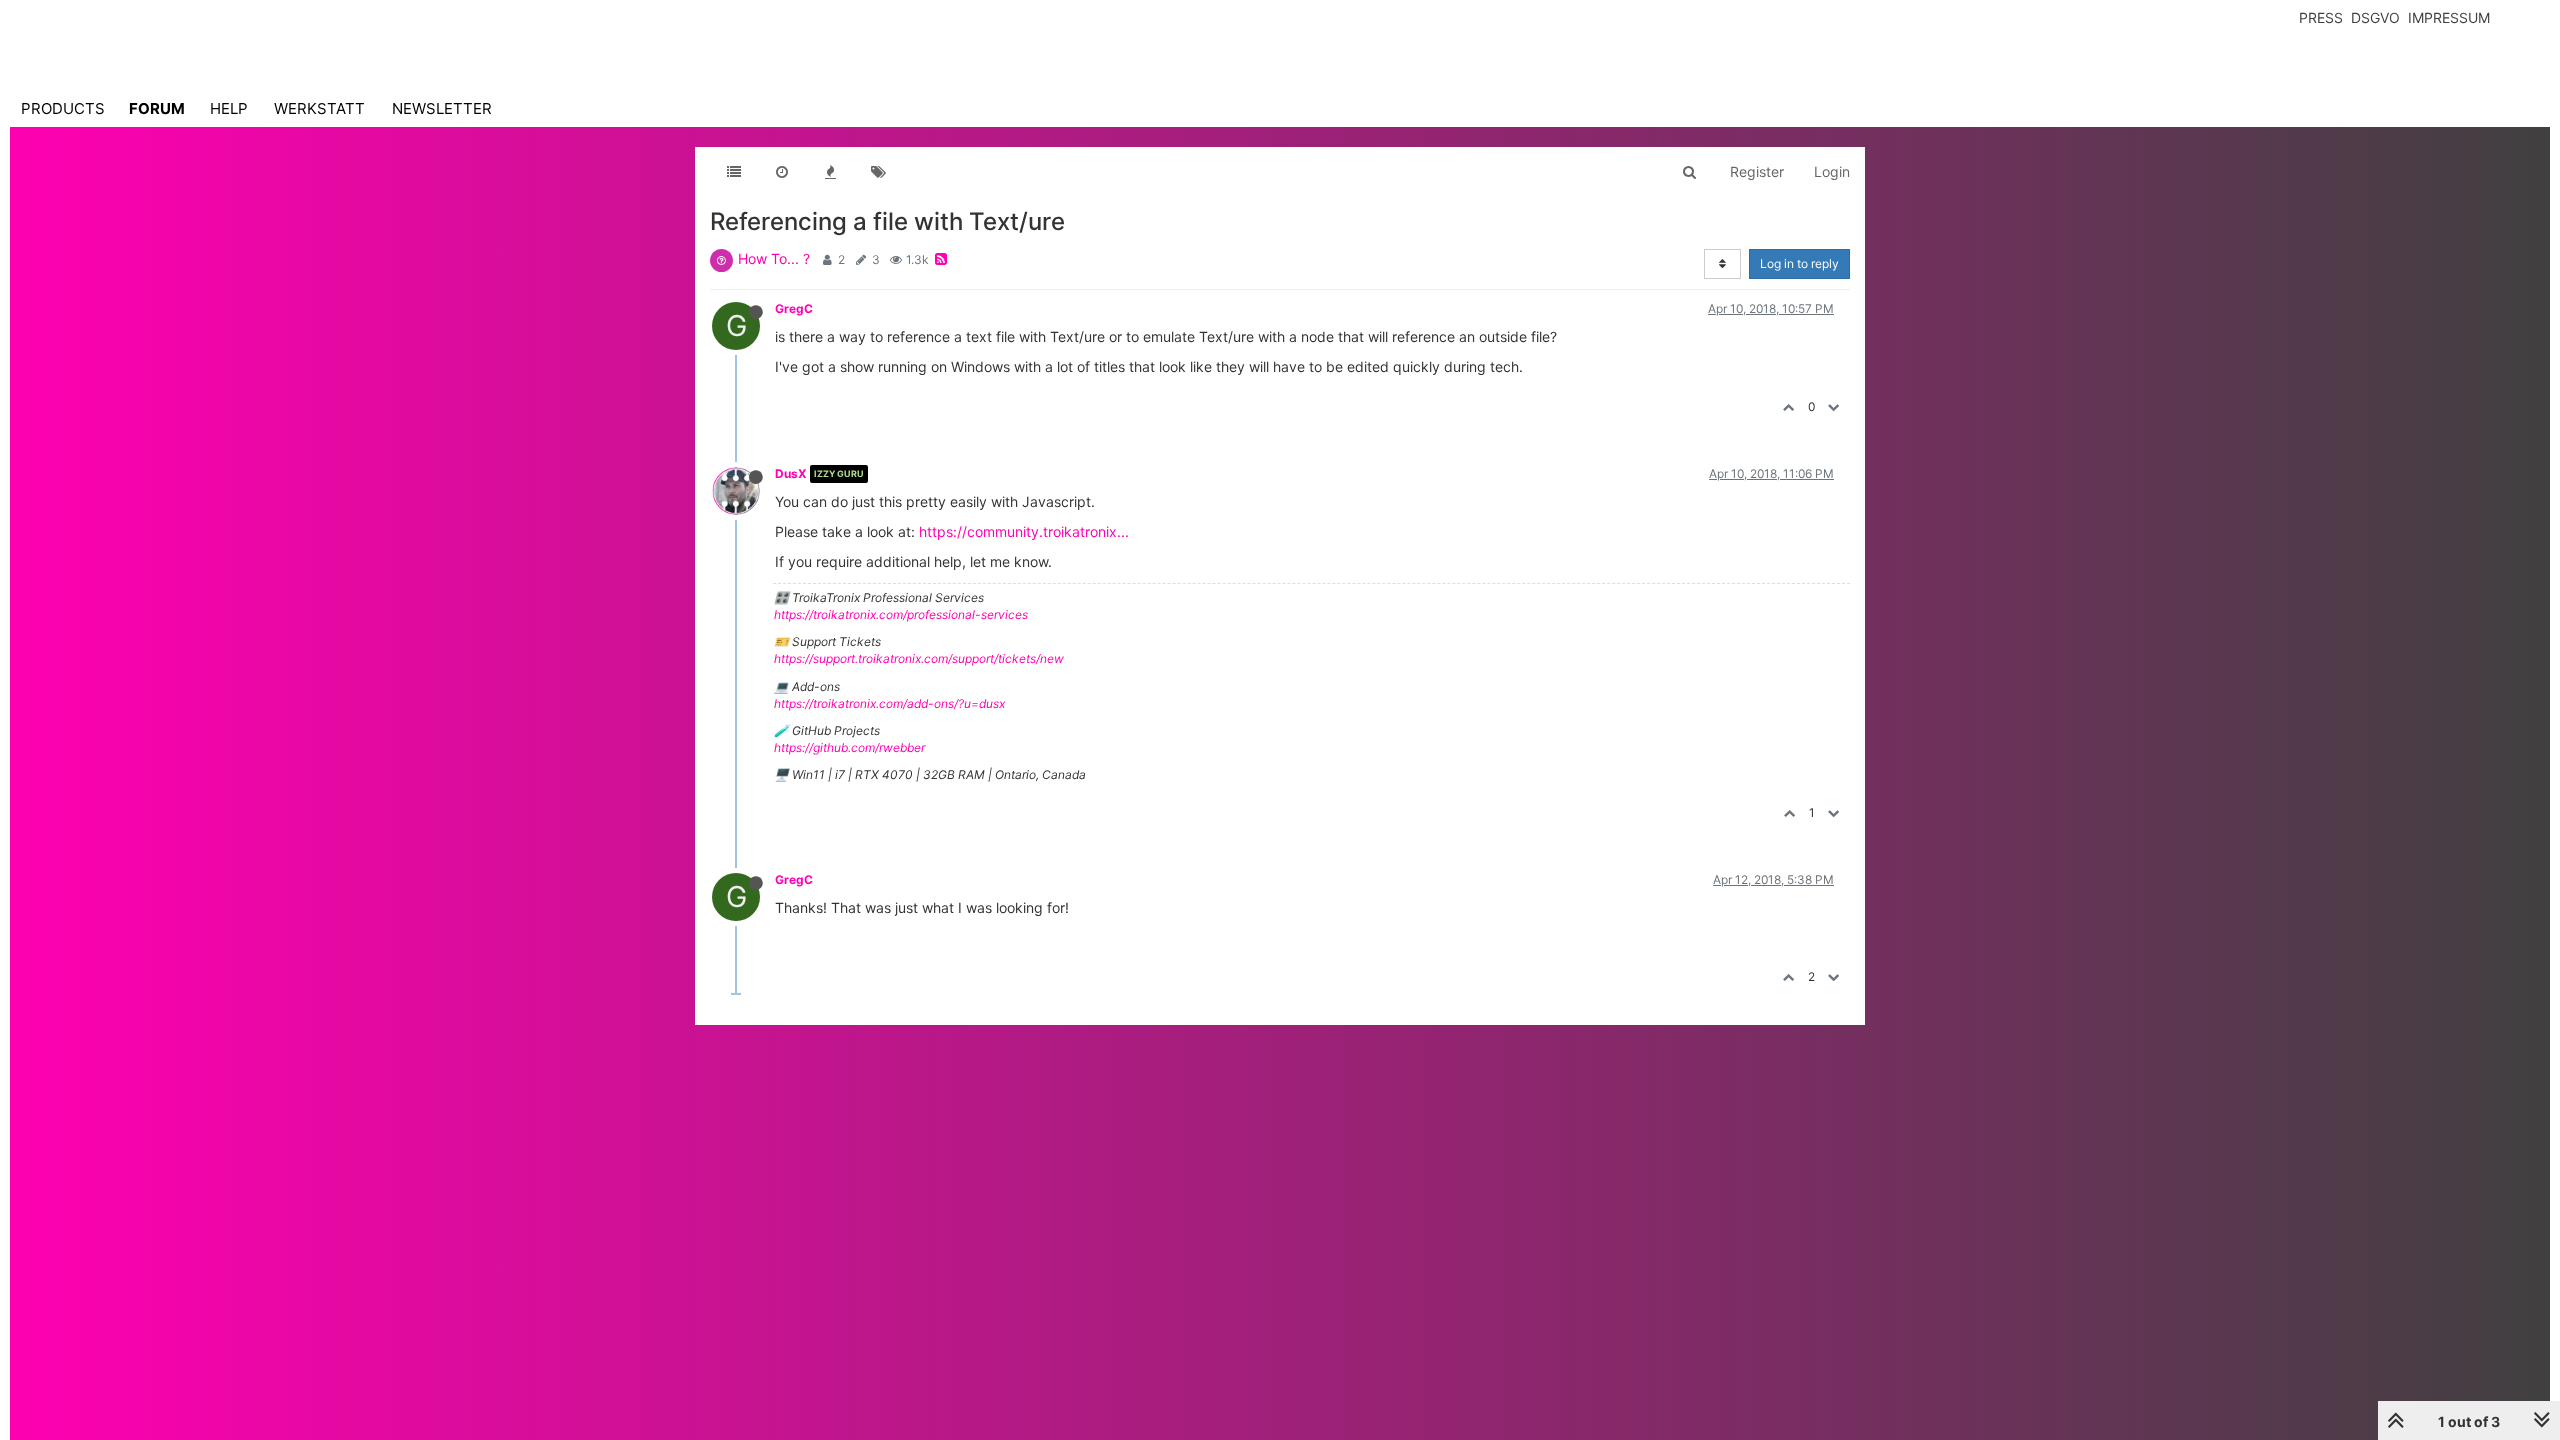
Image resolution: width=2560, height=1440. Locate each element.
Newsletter (442, 108)
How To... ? (774, 258)
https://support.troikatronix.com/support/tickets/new (919, 658)
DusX (791, 473)
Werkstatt (319, 108)
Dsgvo (2375, 17)
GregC (794, 308)
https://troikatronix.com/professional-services (901, 614)
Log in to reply (1799, 263)
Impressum (2449, 17)
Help (229, 108)
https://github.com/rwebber (849, 747)
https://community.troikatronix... (1024, 531)
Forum (157, 108)
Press (2321, 17)
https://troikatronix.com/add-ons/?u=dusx (889, 703)
